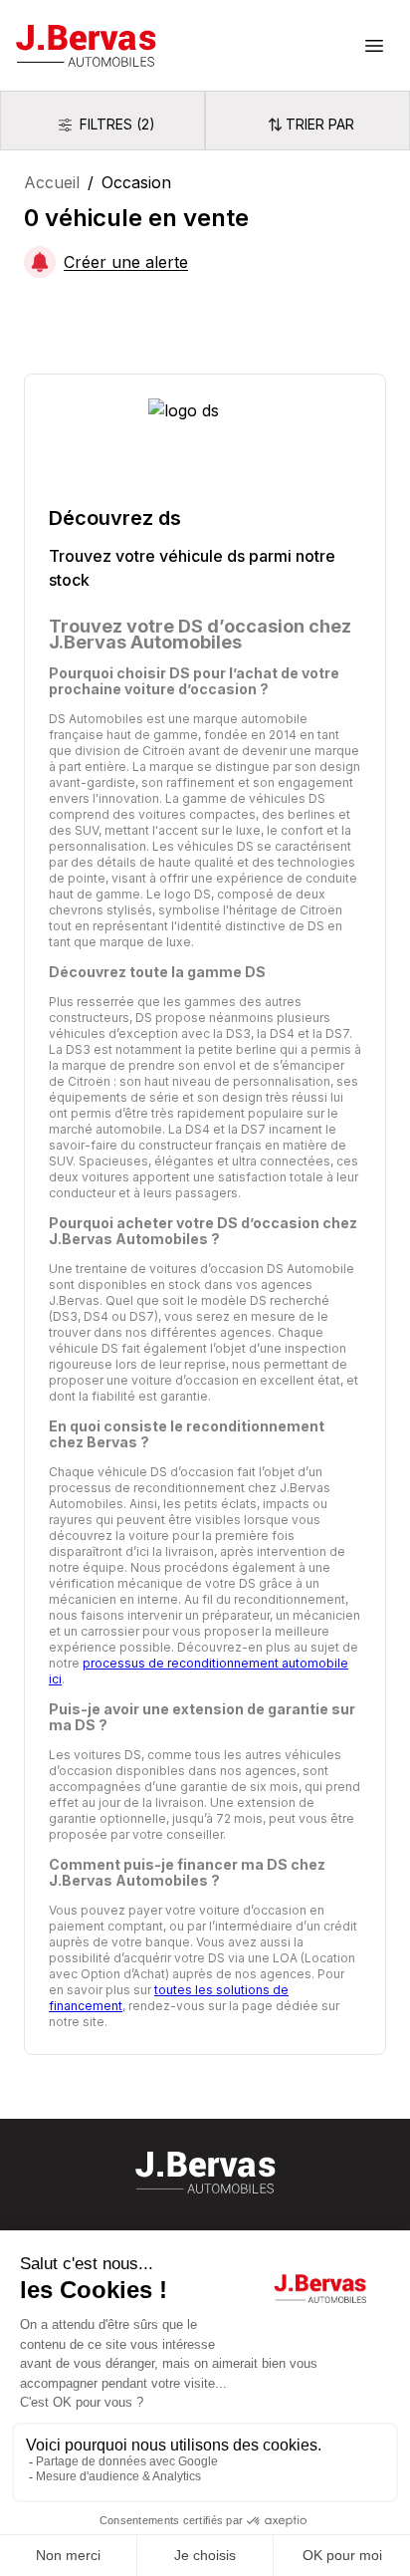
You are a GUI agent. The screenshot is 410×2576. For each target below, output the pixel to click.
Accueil (52, 182)
